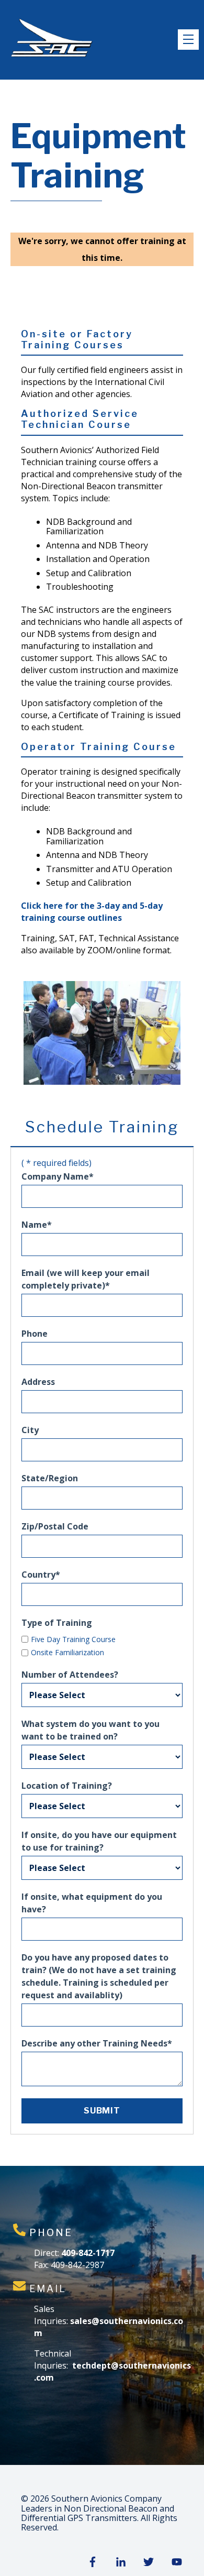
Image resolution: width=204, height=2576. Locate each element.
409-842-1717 (88, 2253)
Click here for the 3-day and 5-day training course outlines (92, 912)
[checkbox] (102, 1645)
